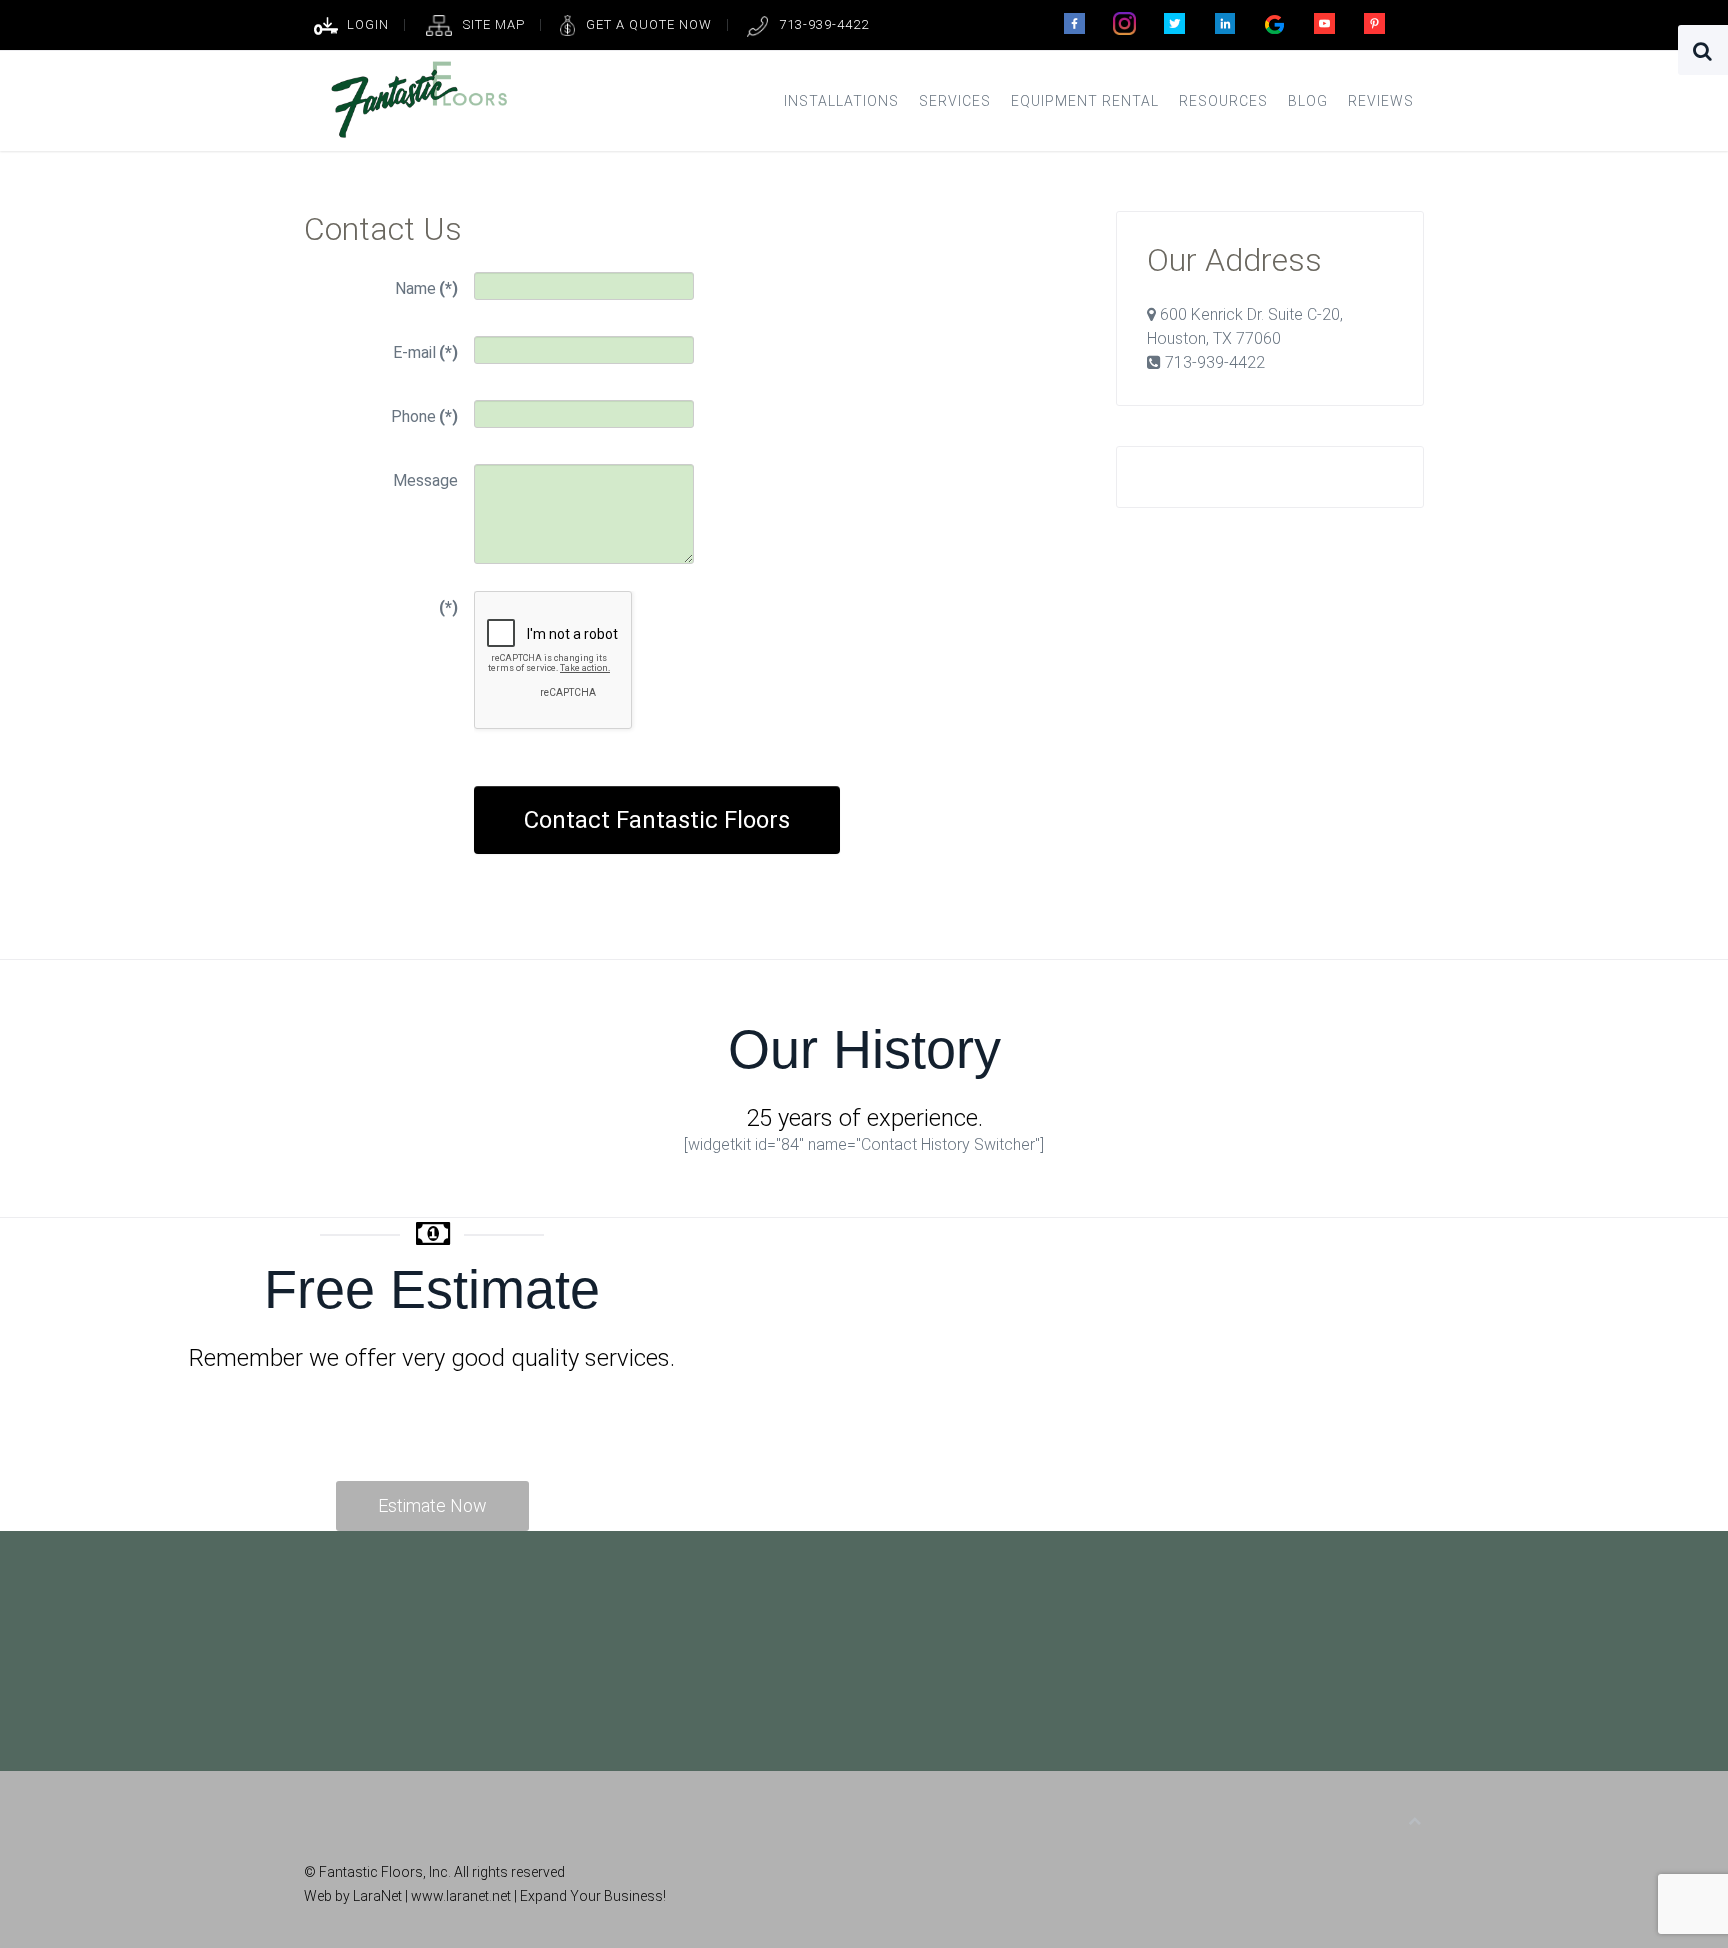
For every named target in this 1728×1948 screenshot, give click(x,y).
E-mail (425, 352)
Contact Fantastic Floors (657, 820)
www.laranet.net (462, 1896)
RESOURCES (1223, 101)
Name (426, 288)
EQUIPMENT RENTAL (1085, 101)
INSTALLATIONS (841, 101)
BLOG (1308, 101)
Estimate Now (432, 1505)
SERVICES (955, 101)
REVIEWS (1381, 101)
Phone (424, 416)
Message (425, 480)
